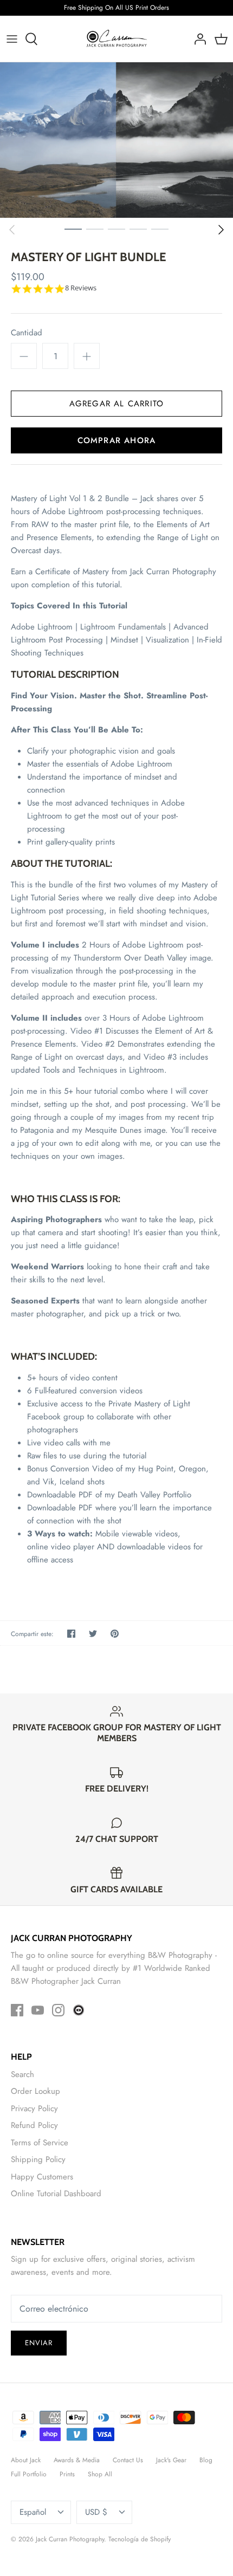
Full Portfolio (29, 2474)
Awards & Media (77, 2460)
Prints (67, 2474)
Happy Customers (42, 2177)
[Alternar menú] (12, 39)
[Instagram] (58, 2010)
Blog (206, 2460)
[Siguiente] (221, 230)
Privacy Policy (34, 2108)
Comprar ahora (117, 440)
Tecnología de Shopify (140, 2539)
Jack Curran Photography (70, 2539)
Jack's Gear (171, 2460)
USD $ (96, 2512)
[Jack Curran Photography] (117, 39)
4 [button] (138, 229)
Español (33, 2512)
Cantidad (27, 333)
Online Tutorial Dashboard (56, 2194)
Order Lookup (35, 2091)
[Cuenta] (197, 39)
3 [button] (116, 229)
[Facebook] (17, 2010)
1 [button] (73, 229)
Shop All (100, 2474)
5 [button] (160, 229)
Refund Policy (34, 2125)
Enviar (39, 2343)
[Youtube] (38, 2010)
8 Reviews (81, 288)
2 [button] (95, 229)
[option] (116, 140)
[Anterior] (12, 230)
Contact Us (128, 2460)
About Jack (26, 2460)
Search (22, 2074)
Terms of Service (40, 2143)
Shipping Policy (38, 2159)
